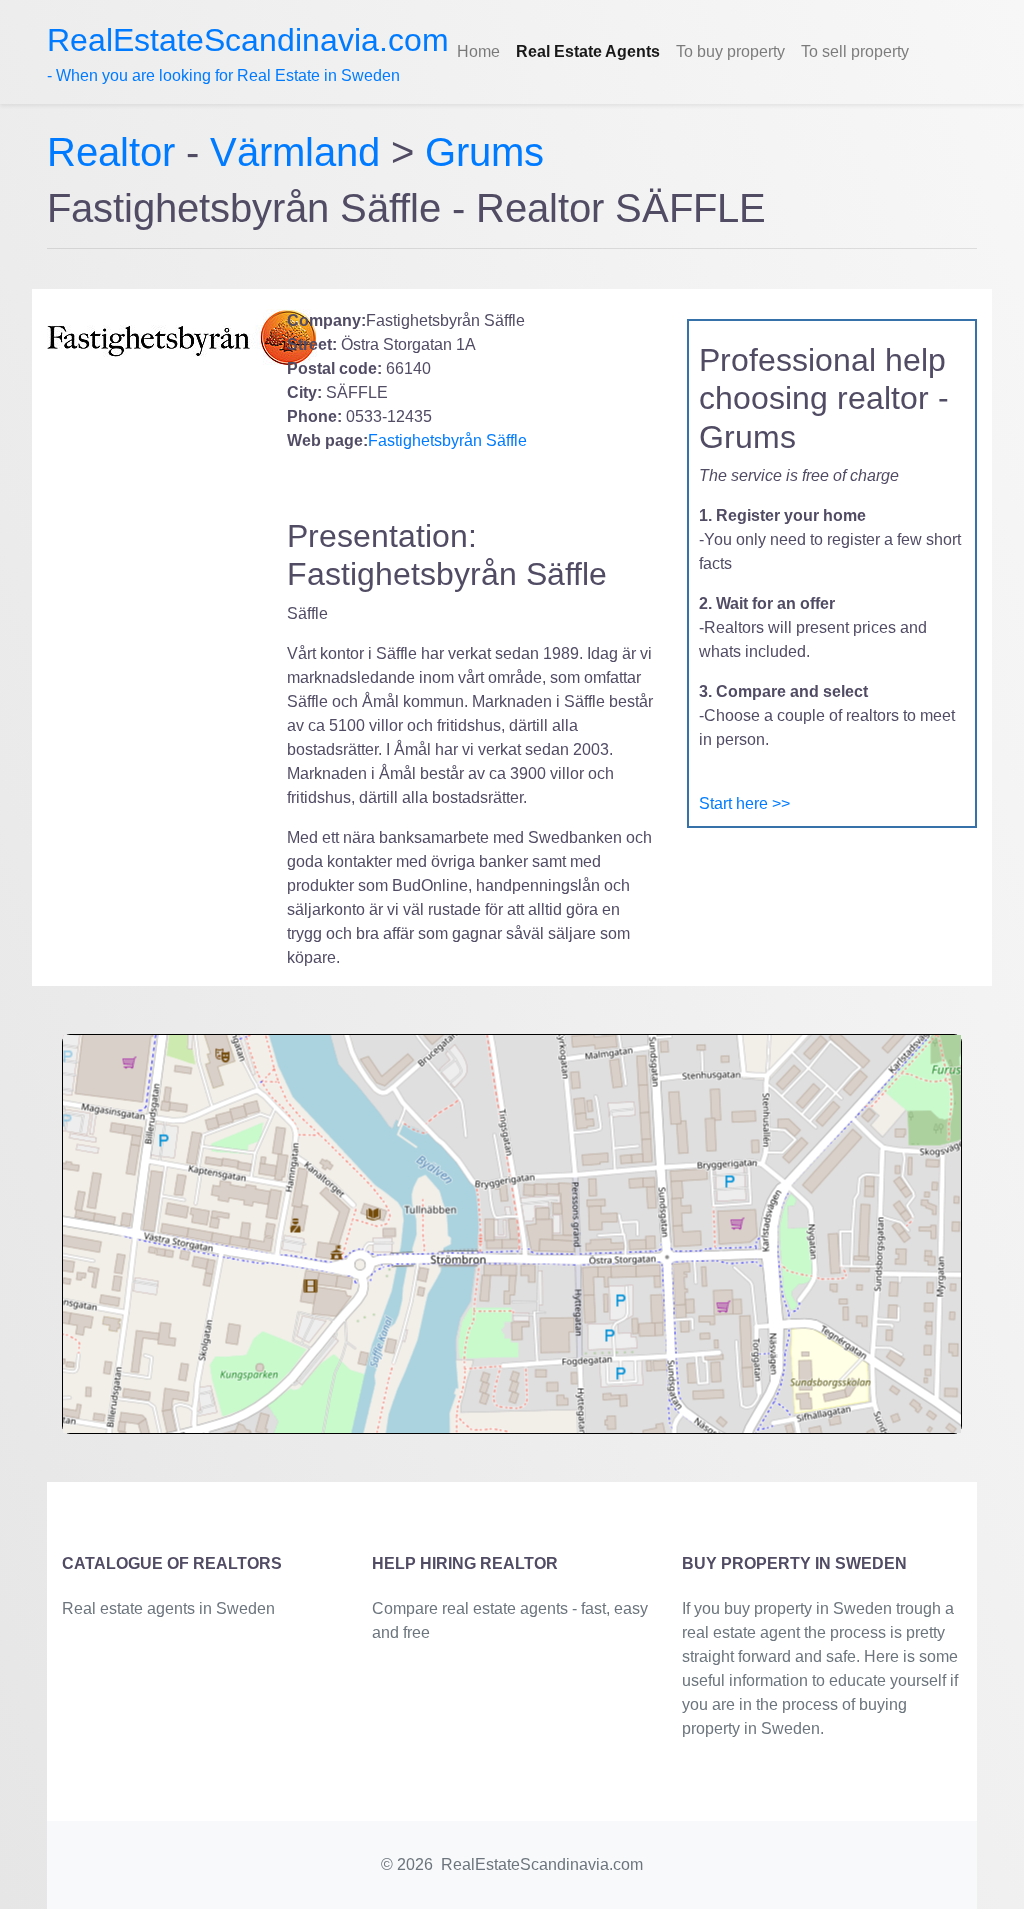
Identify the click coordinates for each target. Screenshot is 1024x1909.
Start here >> (744, 803)
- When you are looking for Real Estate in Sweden (248, 53)
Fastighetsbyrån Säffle (447, 440)
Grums (484, 152)
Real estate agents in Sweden (168, 1608)
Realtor (116, 152)
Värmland (295, 152)
